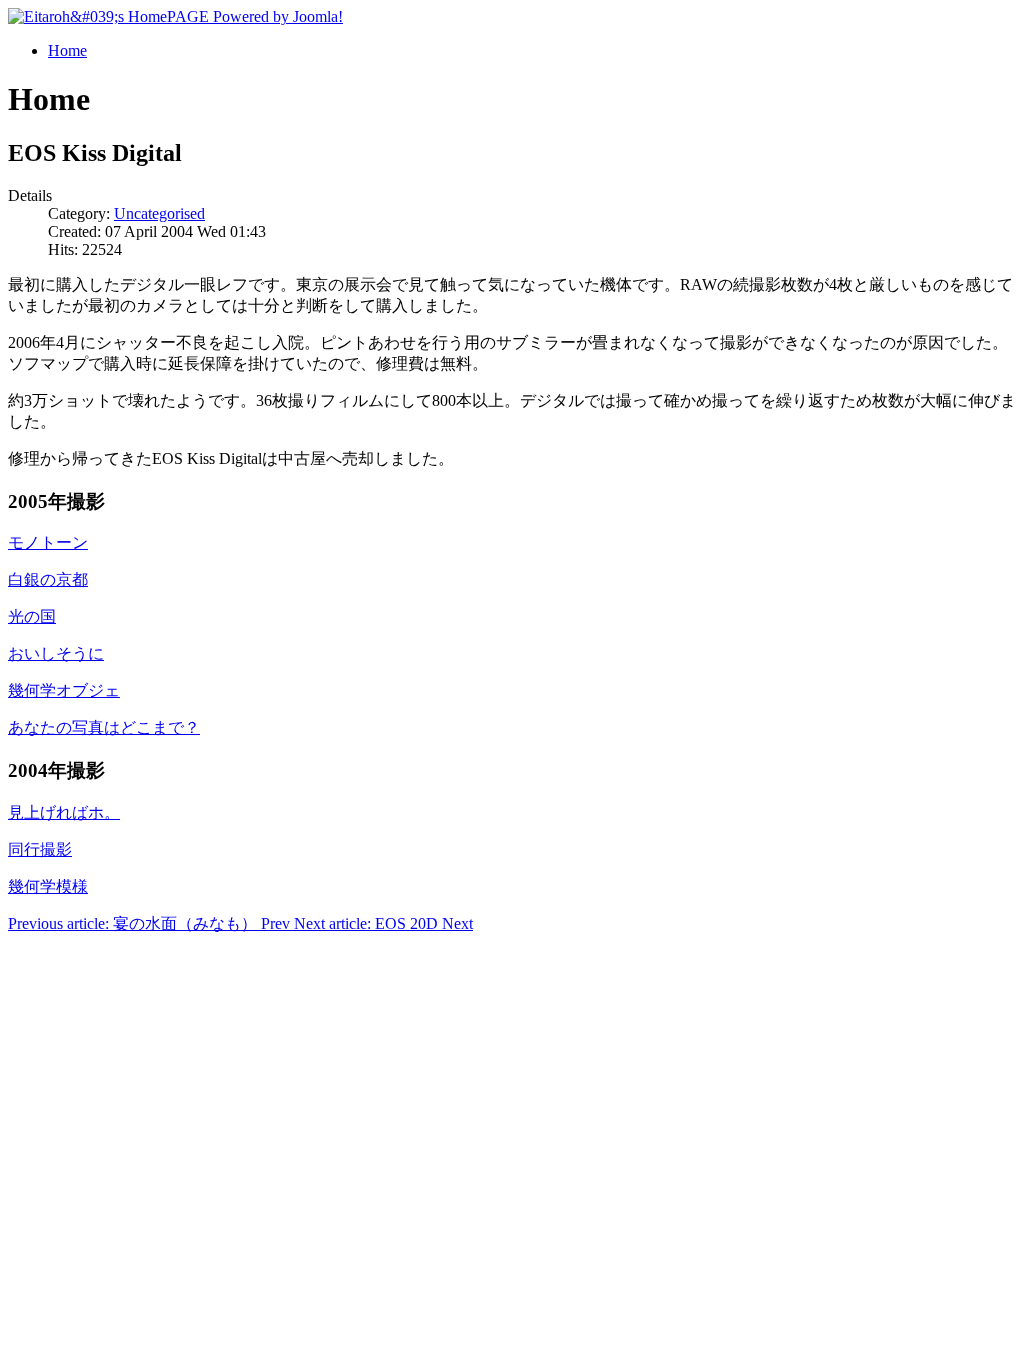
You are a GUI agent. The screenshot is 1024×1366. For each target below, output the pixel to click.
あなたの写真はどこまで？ (104, 727)
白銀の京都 (48, 579)
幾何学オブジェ (64, 690)
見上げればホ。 (64, 812)
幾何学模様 (48, 886)
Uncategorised (159, 213)
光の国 (32, 616)
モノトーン (48, 542)
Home (67, 50)
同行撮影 (40, 849)
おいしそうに (56, 653)
